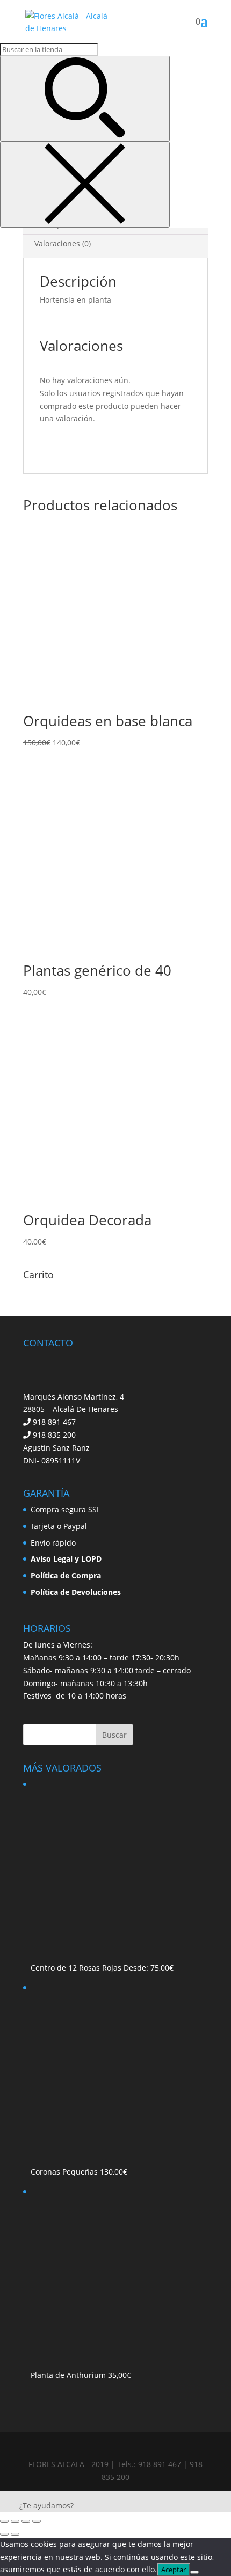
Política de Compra (66, 1575)
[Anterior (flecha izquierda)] (4, 2534)
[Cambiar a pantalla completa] (15, 2521)
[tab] (115, 255)
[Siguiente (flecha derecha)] (15, 2534)
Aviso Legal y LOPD (66, 1559)
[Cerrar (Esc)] (37, 2521)
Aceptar (174, 2570)
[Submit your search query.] (85, 99)
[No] (194, 2572)
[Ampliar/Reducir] (4, 2521)
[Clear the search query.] (85, 185)
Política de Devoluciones (76, 1592)
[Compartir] (26, 2521)
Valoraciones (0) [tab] (63, 243)
